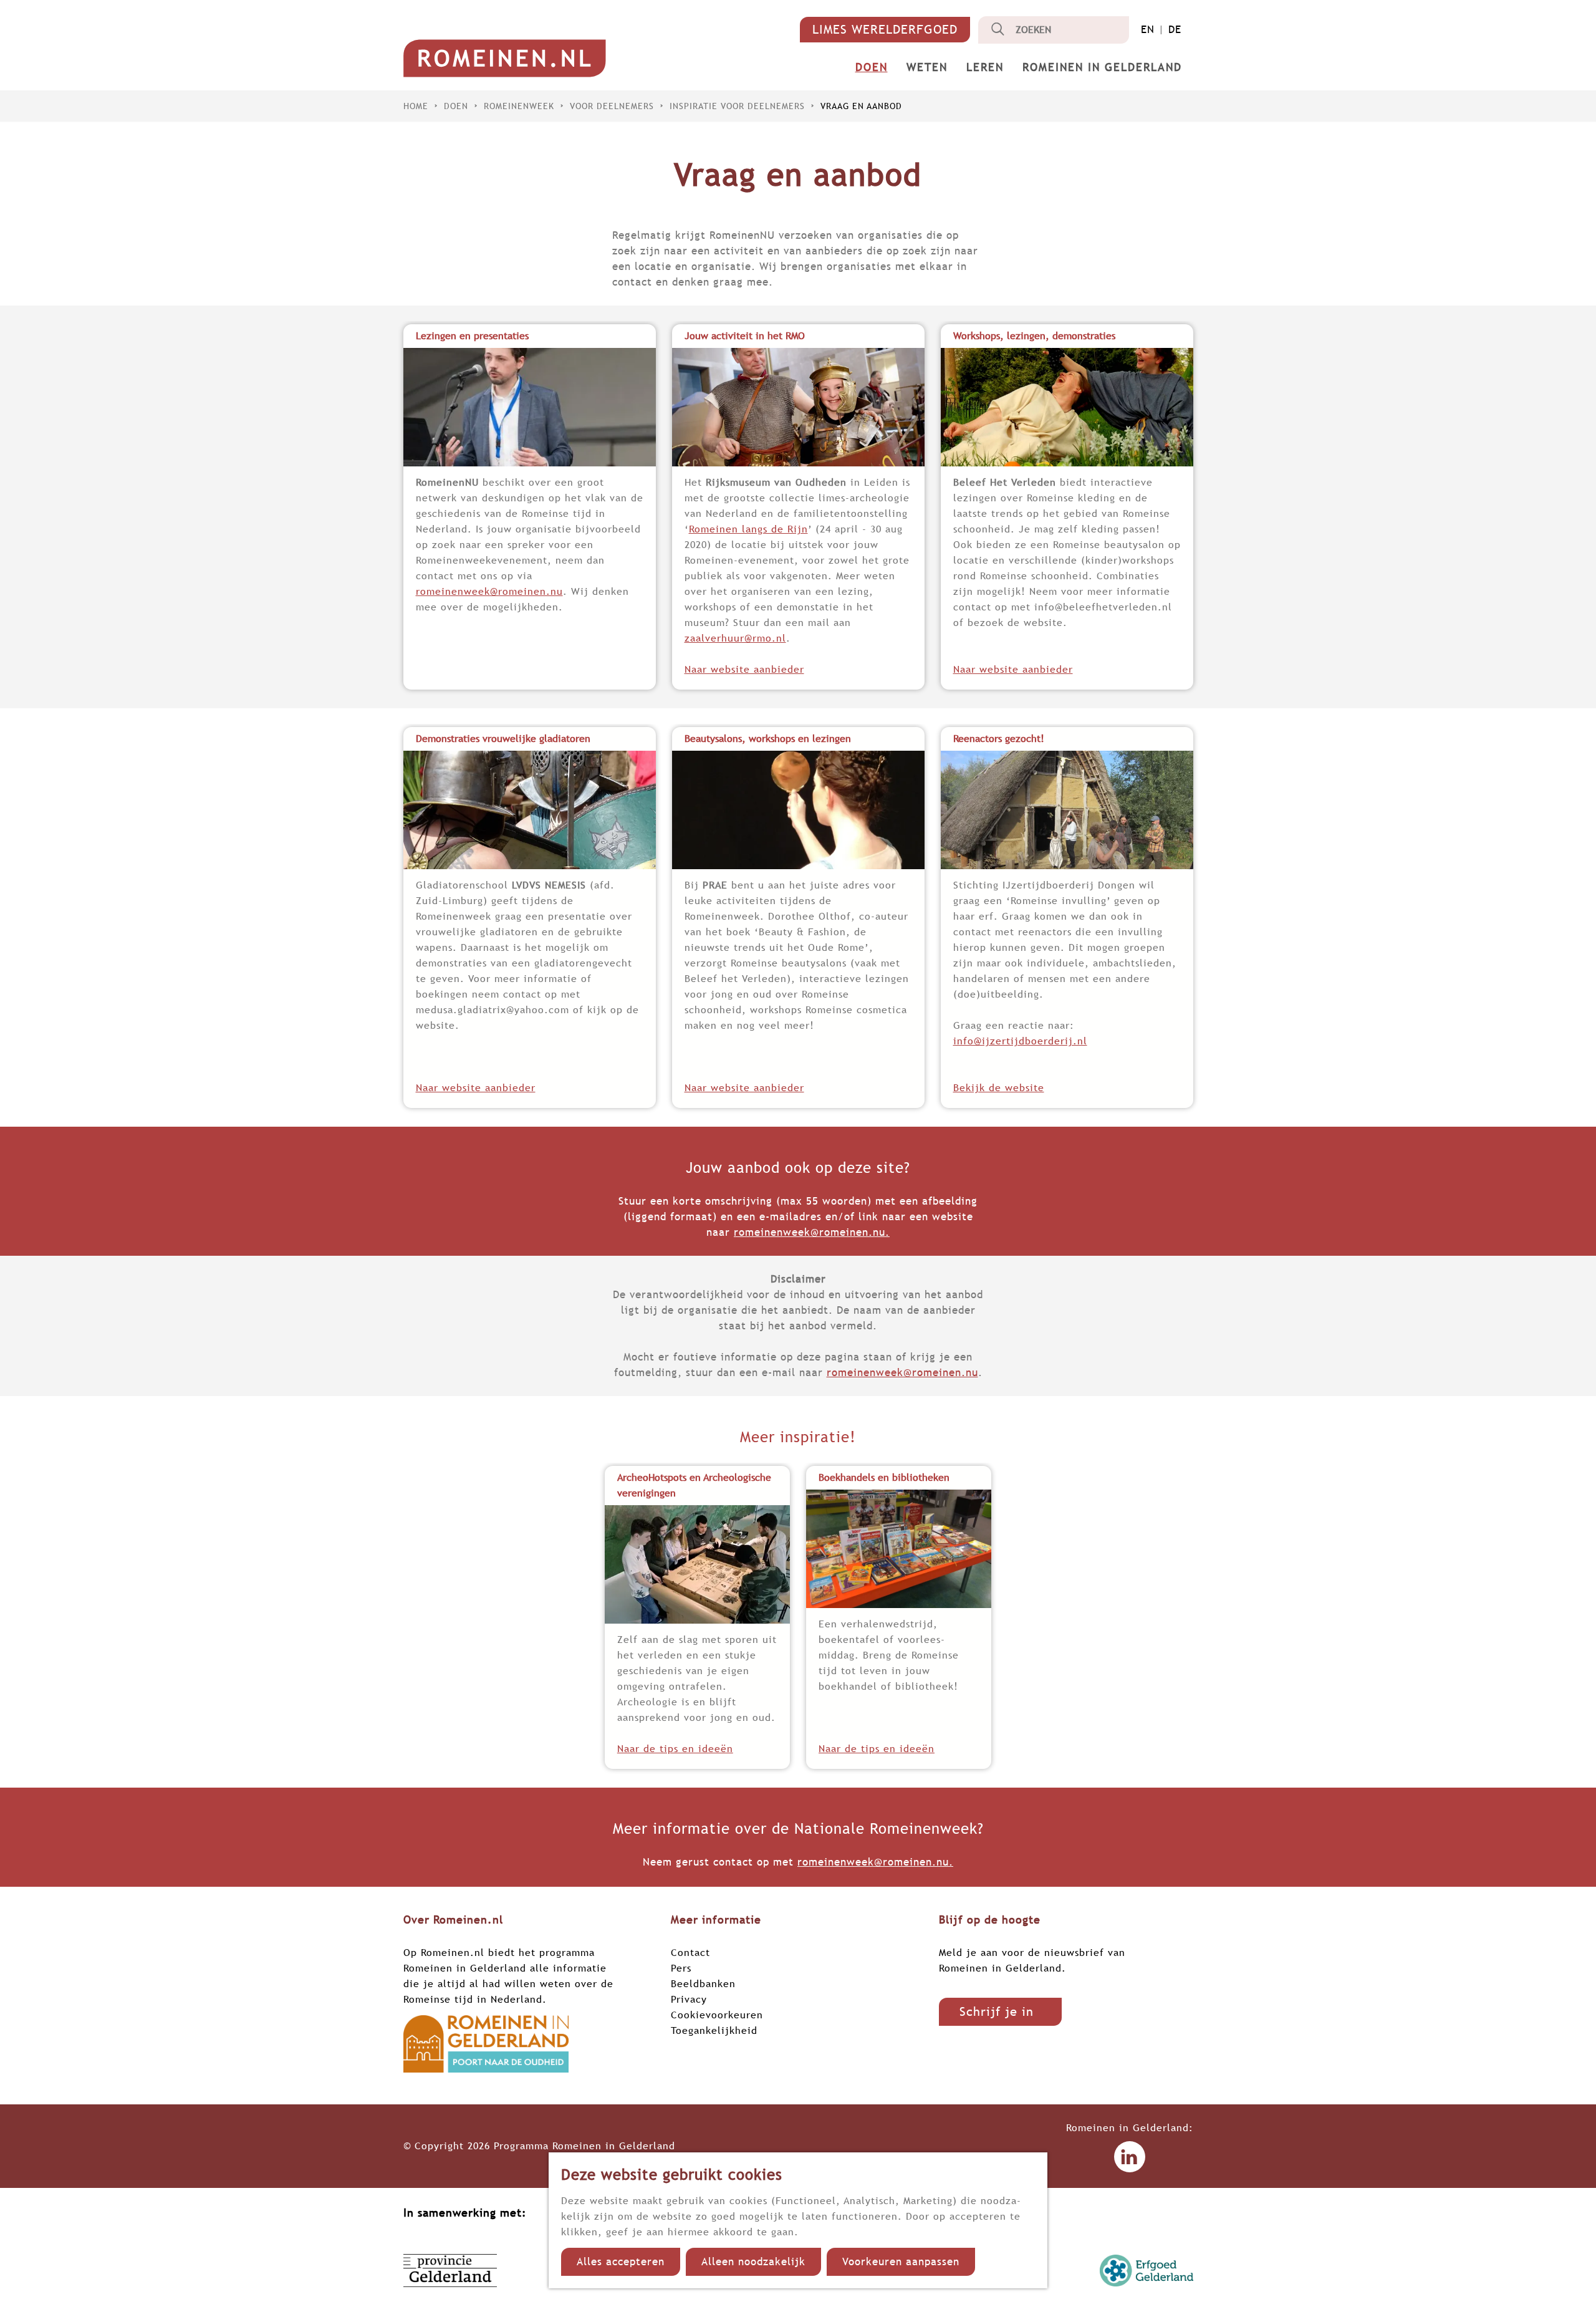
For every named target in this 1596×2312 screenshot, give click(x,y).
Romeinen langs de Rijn (748, 529)
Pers (681, 1968)
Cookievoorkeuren (717, 2015)
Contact (690, 1952)
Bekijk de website (999, 1087)
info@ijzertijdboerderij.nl (1020, 1041)
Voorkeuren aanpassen (901, 2262)
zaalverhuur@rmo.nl (735, 638)
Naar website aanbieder (744, 669)
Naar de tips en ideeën (675, 1748)
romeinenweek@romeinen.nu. (812, 1232)
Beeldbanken (703, 1983)
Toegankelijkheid (714, 2030)
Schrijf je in (997, 2011)
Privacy (689, 1999)
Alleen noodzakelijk (753, 2262)
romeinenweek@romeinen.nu (489, 591)
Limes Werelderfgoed (885, 29)
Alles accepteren (621, 2262)
